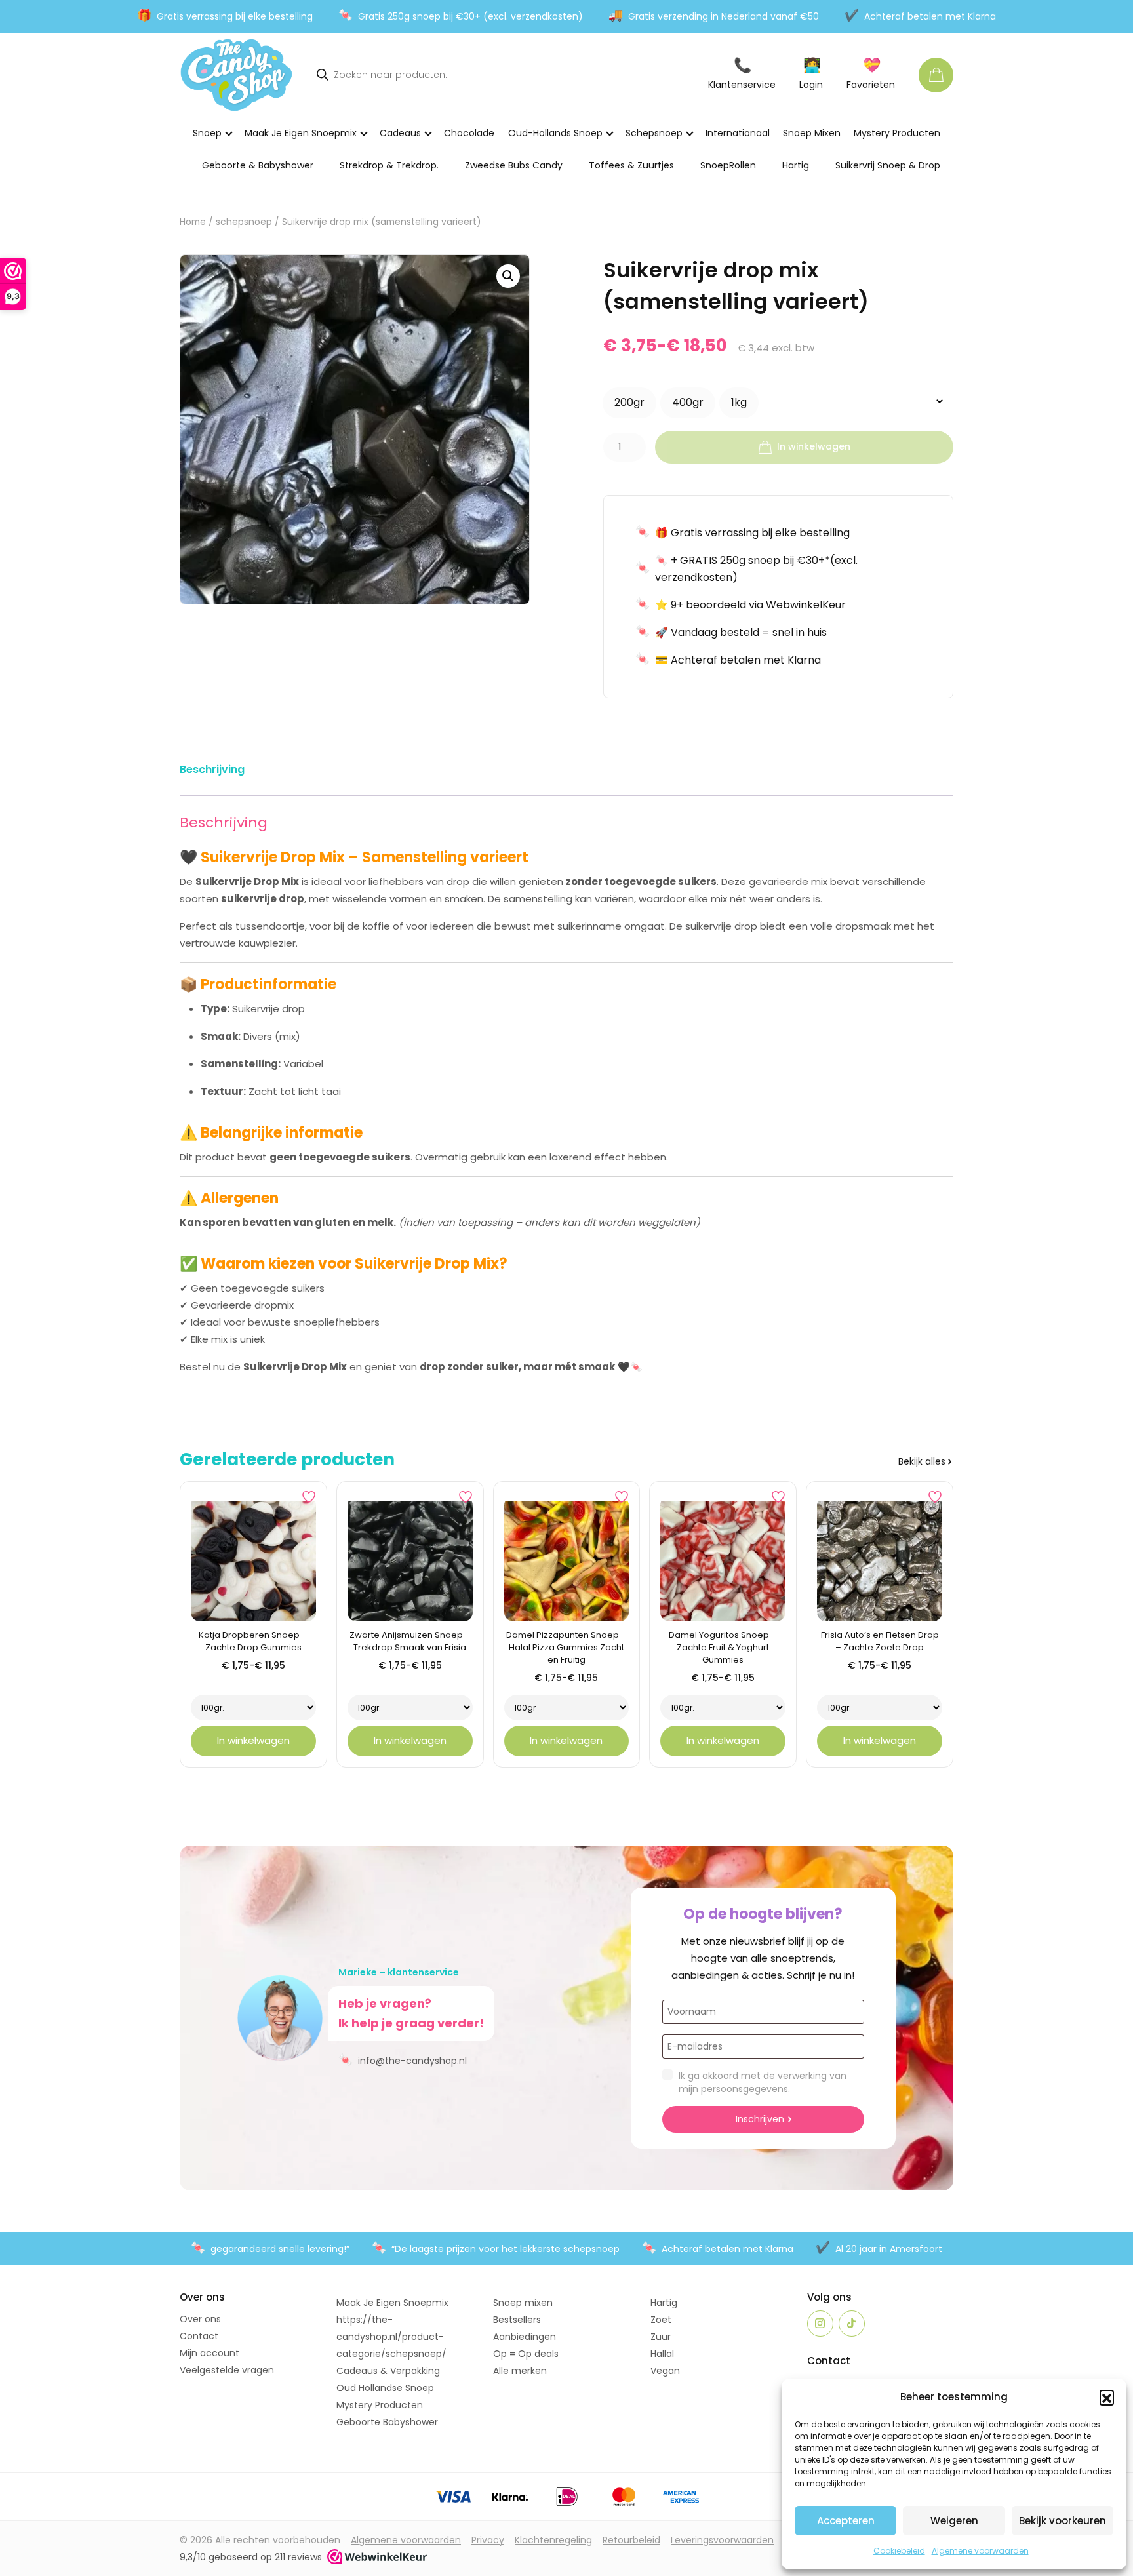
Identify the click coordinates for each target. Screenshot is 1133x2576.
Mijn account (209, 2353)
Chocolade (469, 133)
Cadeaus (400, 133)
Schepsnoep (654, 133)
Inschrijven (760, 2119)
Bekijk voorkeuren (1063, 2521)
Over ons (200, 2319)
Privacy (488, 2540)
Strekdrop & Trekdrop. (389, 165)
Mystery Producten (897, 133)
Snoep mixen (523, 2303)
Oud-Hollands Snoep (555, 133)
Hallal (662, 2354)
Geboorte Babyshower (387, 2422)
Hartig (796, 165)
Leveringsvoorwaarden (722, 2540)
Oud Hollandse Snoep (385, 2388)
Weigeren (954, 2521)
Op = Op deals (526, 2354)
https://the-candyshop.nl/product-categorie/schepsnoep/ (391, 2337)
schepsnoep (244, 222)
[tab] (212, 772)
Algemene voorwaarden (980, 2551)
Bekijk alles (922, 1461)
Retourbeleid (631, 2540)
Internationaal (738, 133)
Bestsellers (517, 2320)
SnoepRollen (728, 165)
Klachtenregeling (553, 2540)
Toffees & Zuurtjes (631, 165)
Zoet (661, 2320)
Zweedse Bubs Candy (514, 165)
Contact (199, 2336)
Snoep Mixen (812, 133)
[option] (629, 403)
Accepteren (846, 2521)
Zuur (661, 2337)
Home (193, 222)
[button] (1107, 2397)
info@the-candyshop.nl (403, 2060)
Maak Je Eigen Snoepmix (301, 133)
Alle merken (520, 2371)
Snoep (207, 133)
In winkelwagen (814, 446)
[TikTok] (852, 2324)
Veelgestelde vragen (227, 2370)
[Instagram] (820, 2324)
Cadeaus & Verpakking (388, 2371)
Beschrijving (212, 769)
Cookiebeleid (899, 2551)
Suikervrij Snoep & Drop (888, 165)
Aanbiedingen (525, 2337)
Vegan (665, 2371)
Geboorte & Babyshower (258, 165)
